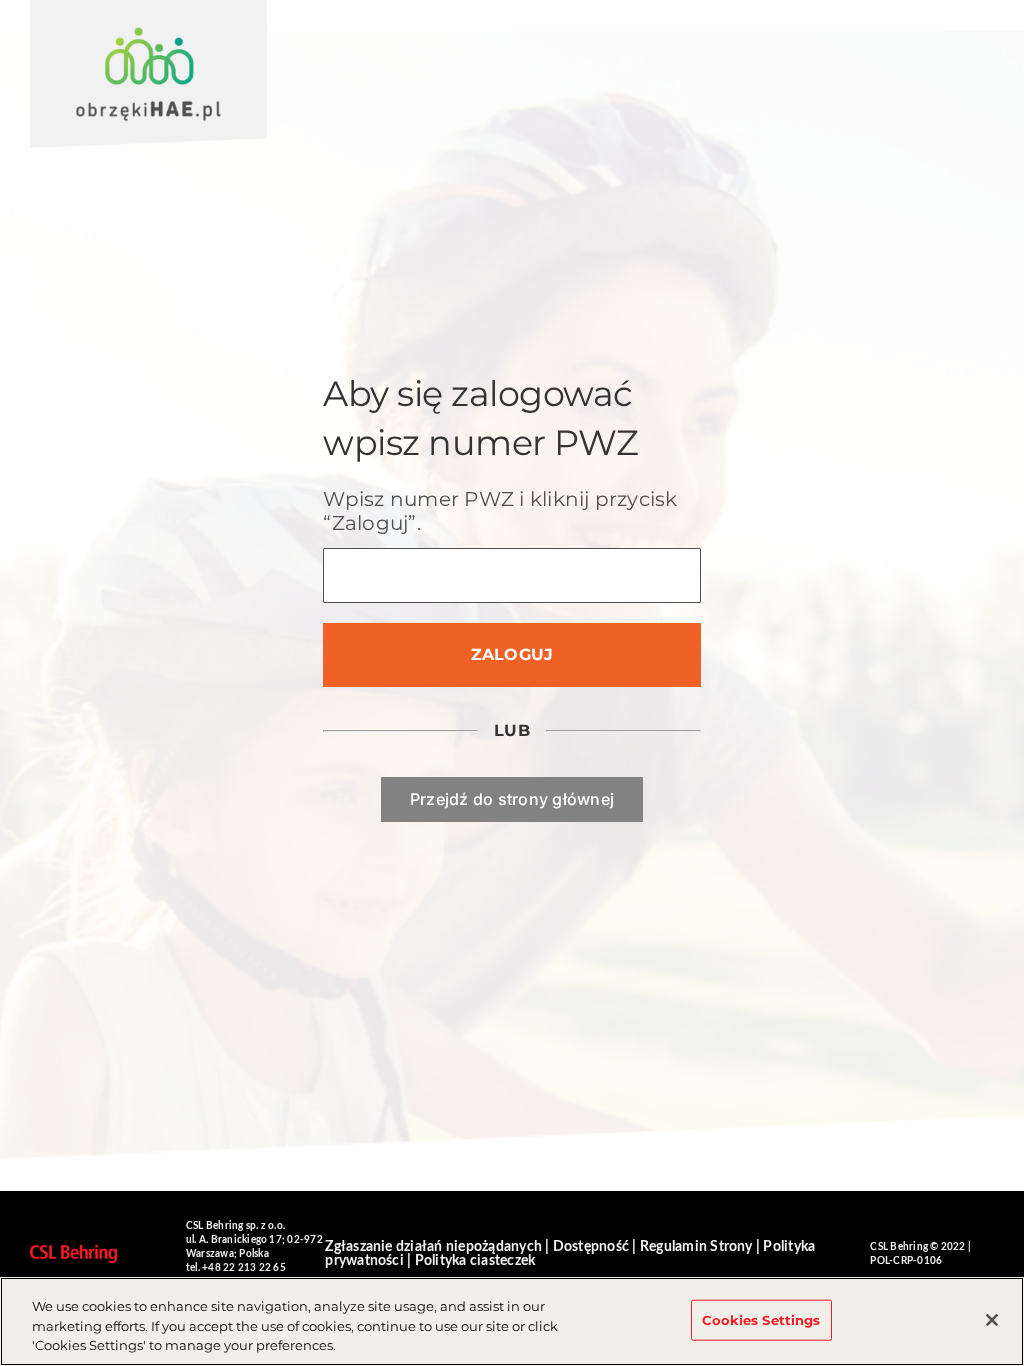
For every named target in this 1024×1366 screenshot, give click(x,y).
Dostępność (591, 1247)
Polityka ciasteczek (475, 1261)
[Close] (992, 1320)
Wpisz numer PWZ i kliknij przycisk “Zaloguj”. (500, 511)
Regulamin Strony (696, 1247)
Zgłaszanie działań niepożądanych (433, 1247)
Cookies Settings (761, 1319)
